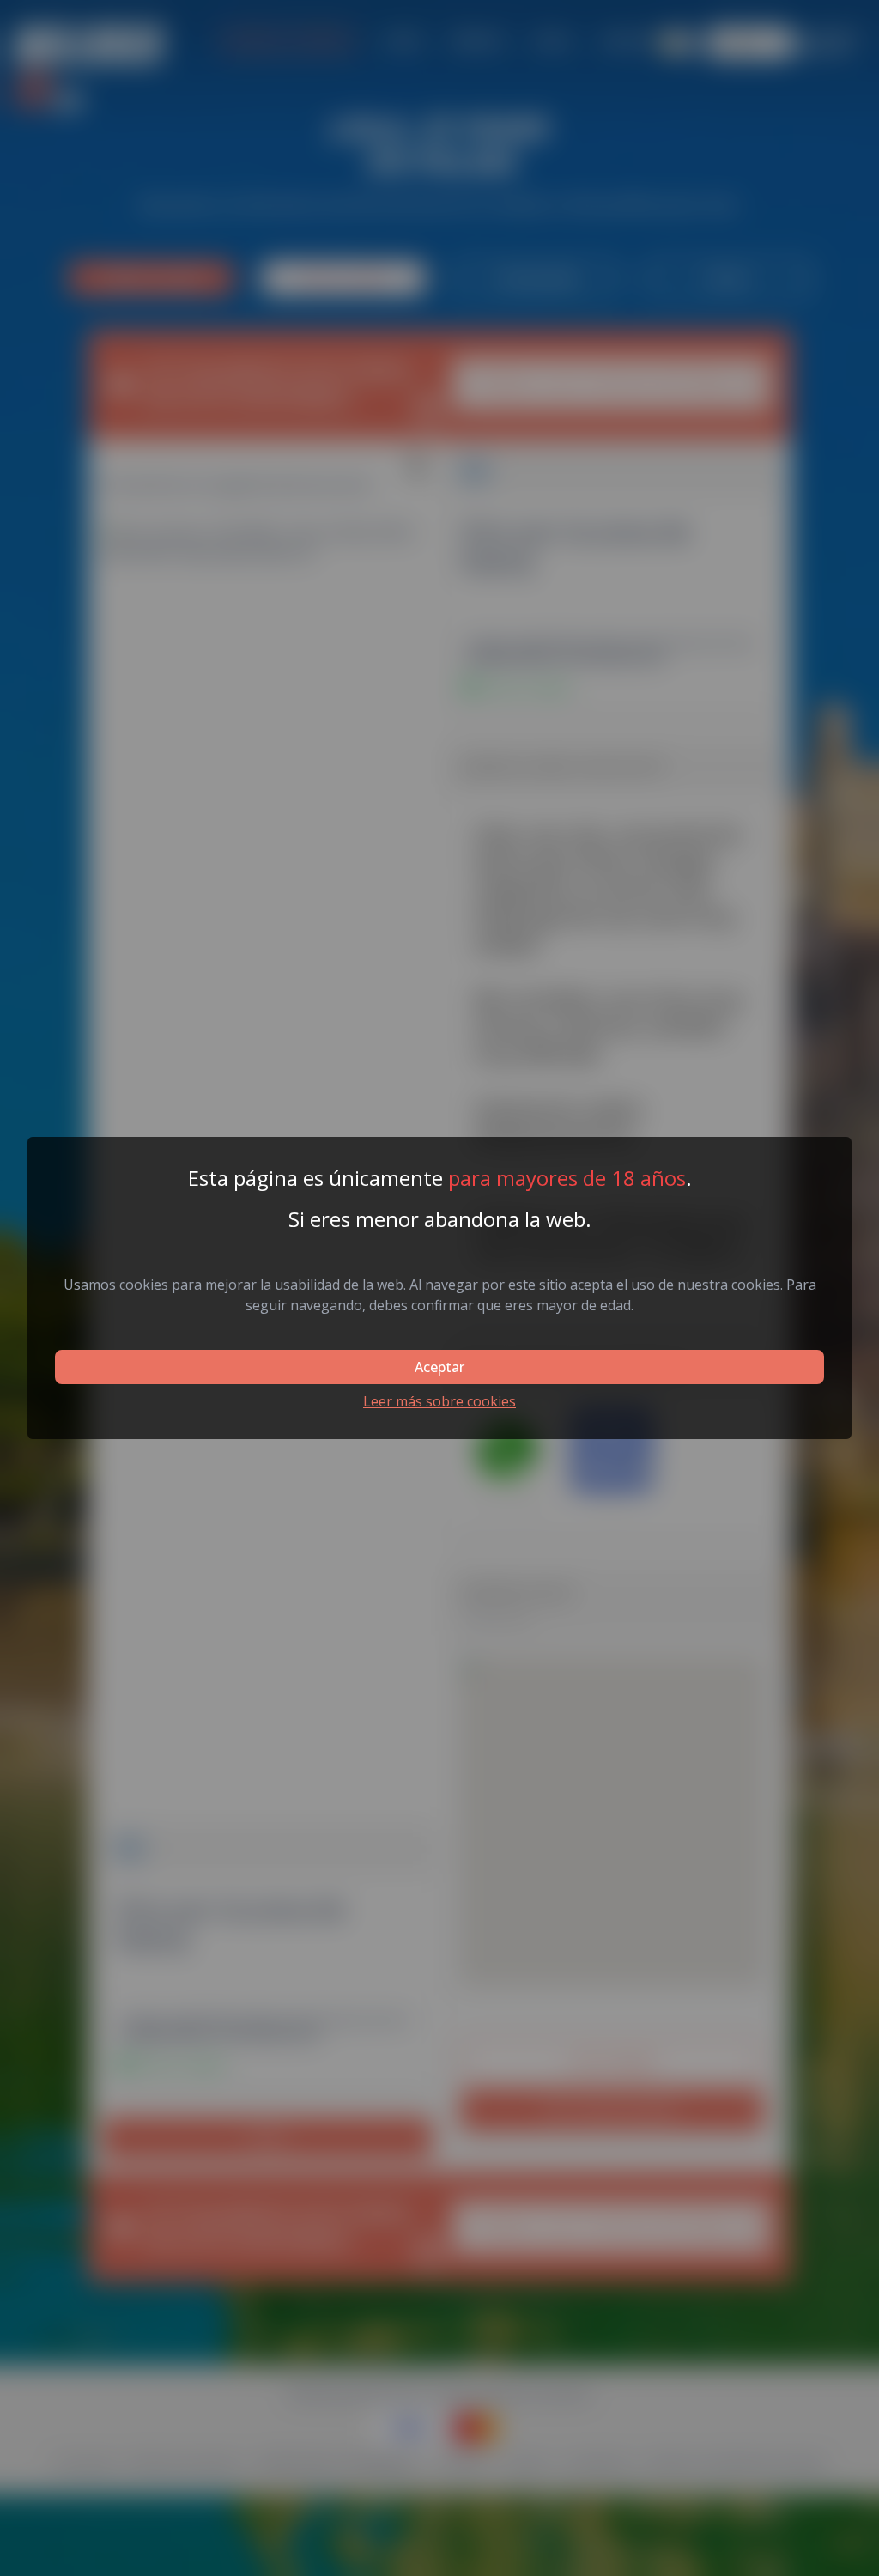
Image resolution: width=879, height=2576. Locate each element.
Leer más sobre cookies (439, 1401)
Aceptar (439, 1367)
